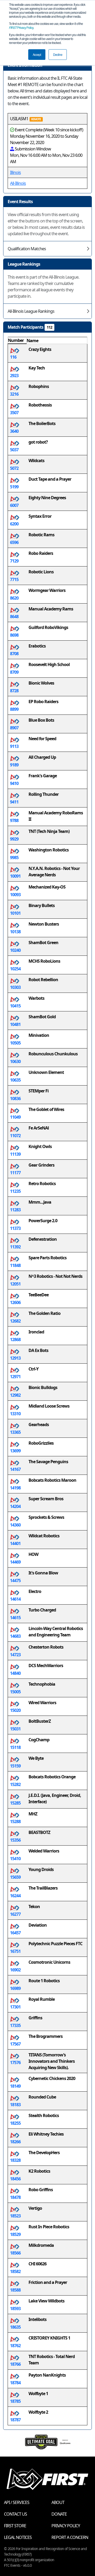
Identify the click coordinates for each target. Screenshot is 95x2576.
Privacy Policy (21, 27)
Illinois (15, 172)
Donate (59, 2514)
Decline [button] (58, 54)
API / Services (17, 2502)
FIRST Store (15, 2526)
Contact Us (15, 2514)
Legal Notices (18, 2537)
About (58, 2502)
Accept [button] (37, 54)
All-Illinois (18, 183)
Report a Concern (70, 2537)
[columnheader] (17, 341)
